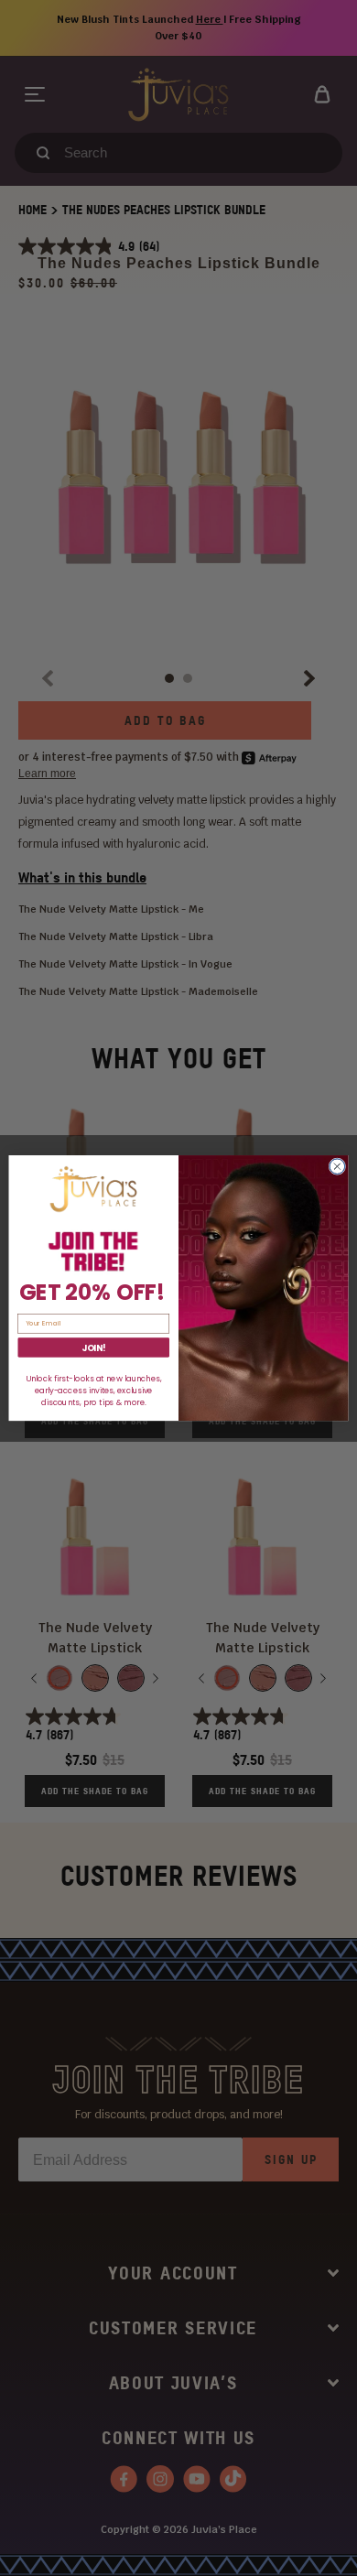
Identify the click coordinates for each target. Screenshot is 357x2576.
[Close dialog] (337, 1167)
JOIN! (94, 1347)
